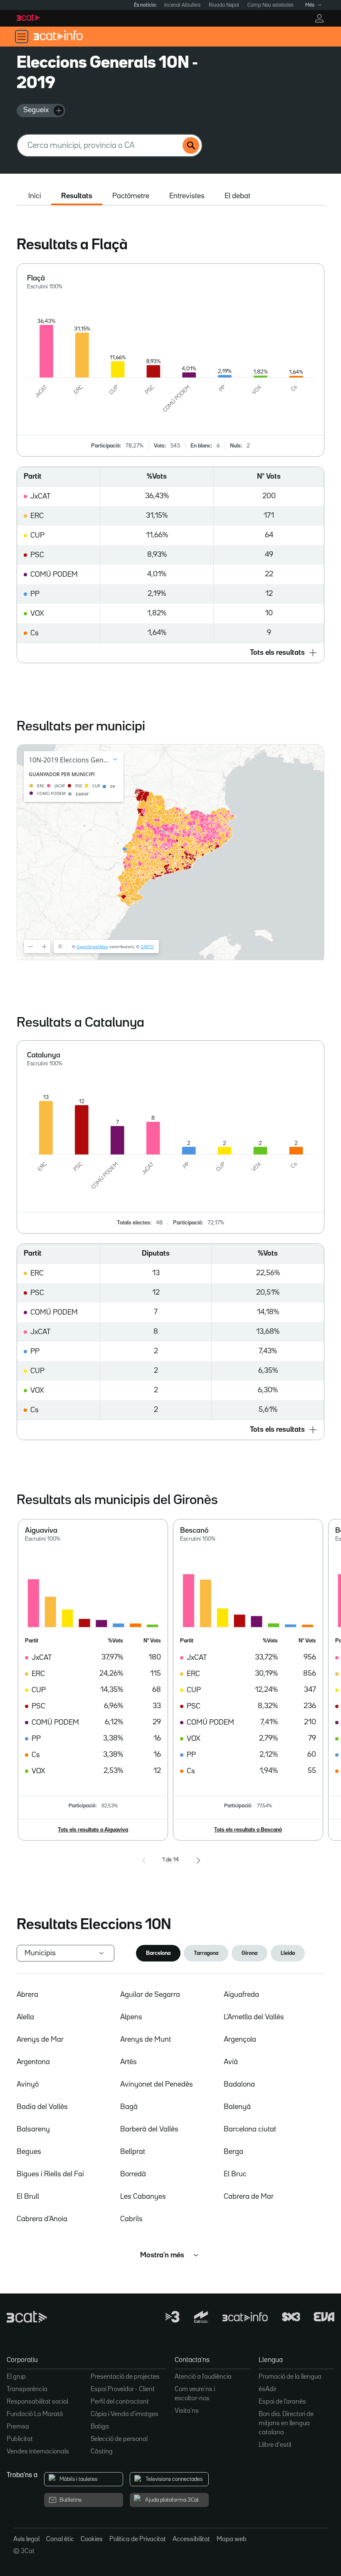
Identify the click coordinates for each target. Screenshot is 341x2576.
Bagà (129, 2107)
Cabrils (131, 2219)
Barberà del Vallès (149, 2129)
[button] (170, 653)
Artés (128, 2062)
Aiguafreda (241, 1995)
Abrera (27, 1995)
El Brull (28, 2197)
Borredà (133, 2174)
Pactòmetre (131, 196)
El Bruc (235, 2174)
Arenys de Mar (40, 2040)
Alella (25, 2017)
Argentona (33, 2062)
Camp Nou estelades (271, 5)
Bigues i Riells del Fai (50, 2174)
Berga (234, 2152)
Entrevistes (187, 196)
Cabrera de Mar (249, 2197)
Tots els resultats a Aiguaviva (93, 1830)
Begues (29, 2152)
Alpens (131, 2017)
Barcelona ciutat (250, 2129)
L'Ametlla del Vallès (254, 2017)
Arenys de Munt (146, 2040)
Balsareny (33, 2129)
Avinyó (28, 2084)
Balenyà (237, 2107)
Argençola (240, 2040)
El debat (237, 196)
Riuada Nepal (224, 5)
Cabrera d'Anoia (42, 2219)
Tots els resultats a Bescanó (248, 1830)
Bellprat (133, 2152)
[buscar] (191, 145)
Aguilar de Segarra (150, 1995)
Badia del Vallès (42, 2107)
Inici (35, 196)
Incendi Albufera (182, 5)
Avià (231, 2062)
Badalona (239, 2084)
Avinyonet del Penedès (157, 2084)
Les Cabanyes (143, 2197)
